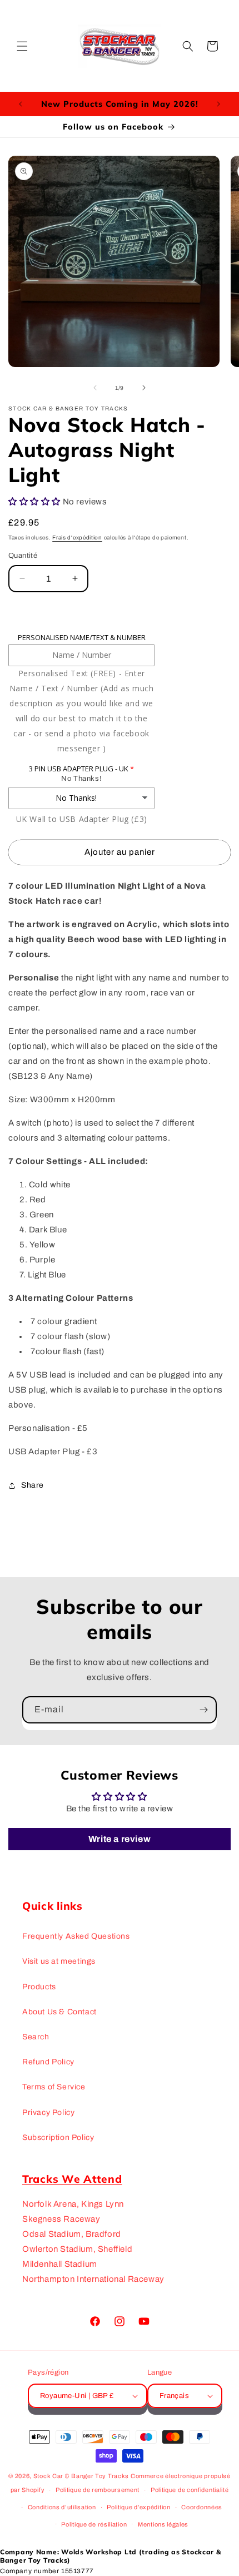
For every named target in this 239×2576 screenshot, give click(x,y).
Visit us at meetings (59, 1961)
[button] (22, 46)
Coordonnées (202, 2507)
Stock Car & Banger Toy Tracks (81, 2476)
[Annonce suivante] (218, 104)
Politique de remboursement (98, 2490)
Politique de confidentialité (190, 2490)
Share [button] (33, 1485)
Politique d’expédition (138, 2507)
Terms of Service (54, 2087)
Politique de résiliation (94, 2524)
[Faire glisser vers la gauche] (95, 388)
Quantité (23, 556)
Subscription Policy (58, 2137)
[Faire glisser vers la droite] (144, 388)
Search (36, 2037)
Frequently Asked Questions (76, 1936)
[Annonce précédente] (21, 104)
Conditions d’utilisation (62, 2507)
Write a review (120, 1839)
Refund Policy (48, 2062)
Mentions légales (163, 2524)
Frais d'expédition (77, 538)
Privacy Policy (48, 2112)
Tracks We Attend (72, 2179)
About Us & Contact (59, 2012)
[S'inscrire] (203, 1710)
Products (39, 1987)
